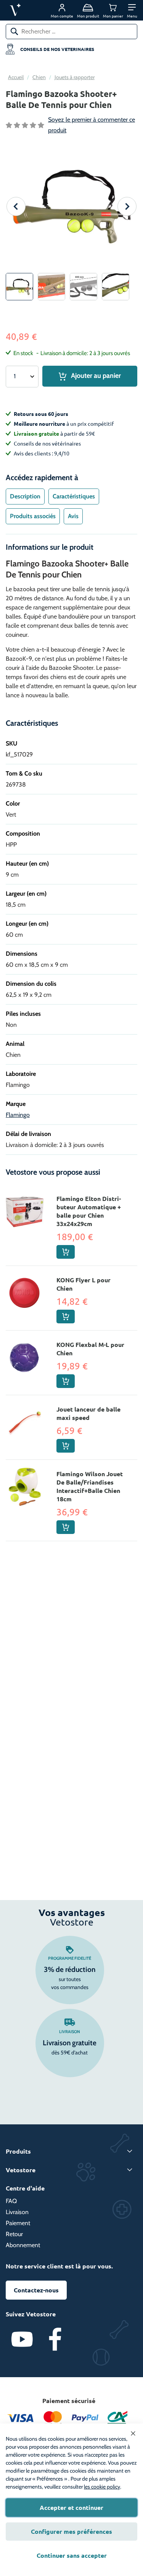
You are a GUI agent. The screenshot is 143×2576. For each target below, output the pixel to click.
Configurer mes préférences (71, 2531)
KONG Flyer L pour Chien (84, 1284)
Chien (39, 77)
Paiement (18, 2223)
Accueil (16, 77)
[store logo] (26, 10)
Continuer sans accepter (72, 2555)
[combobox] (71, 32)
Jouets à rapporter (75, 77)
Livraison (70, 2032)
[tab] (25, 496)
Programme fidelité (70, 1958)
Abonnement (23, 2245)
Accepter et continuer (71, 2507)
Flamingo (18, 1115)
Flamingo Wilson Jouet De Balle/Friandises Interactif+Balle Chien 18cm (90, 1486)
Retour (14, 2234)
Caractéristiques (74, 496)
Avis (73, 516)
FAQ (11, 2201)
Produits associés (33, 516)
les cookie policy (102, 2487)
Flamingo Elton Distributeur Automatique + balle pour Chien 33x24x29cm (89, 1211)
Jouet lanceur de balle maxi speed (88, 1413)
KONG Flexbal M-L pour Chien (90, 1349)
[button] (132, 10)
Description (25, 496)
